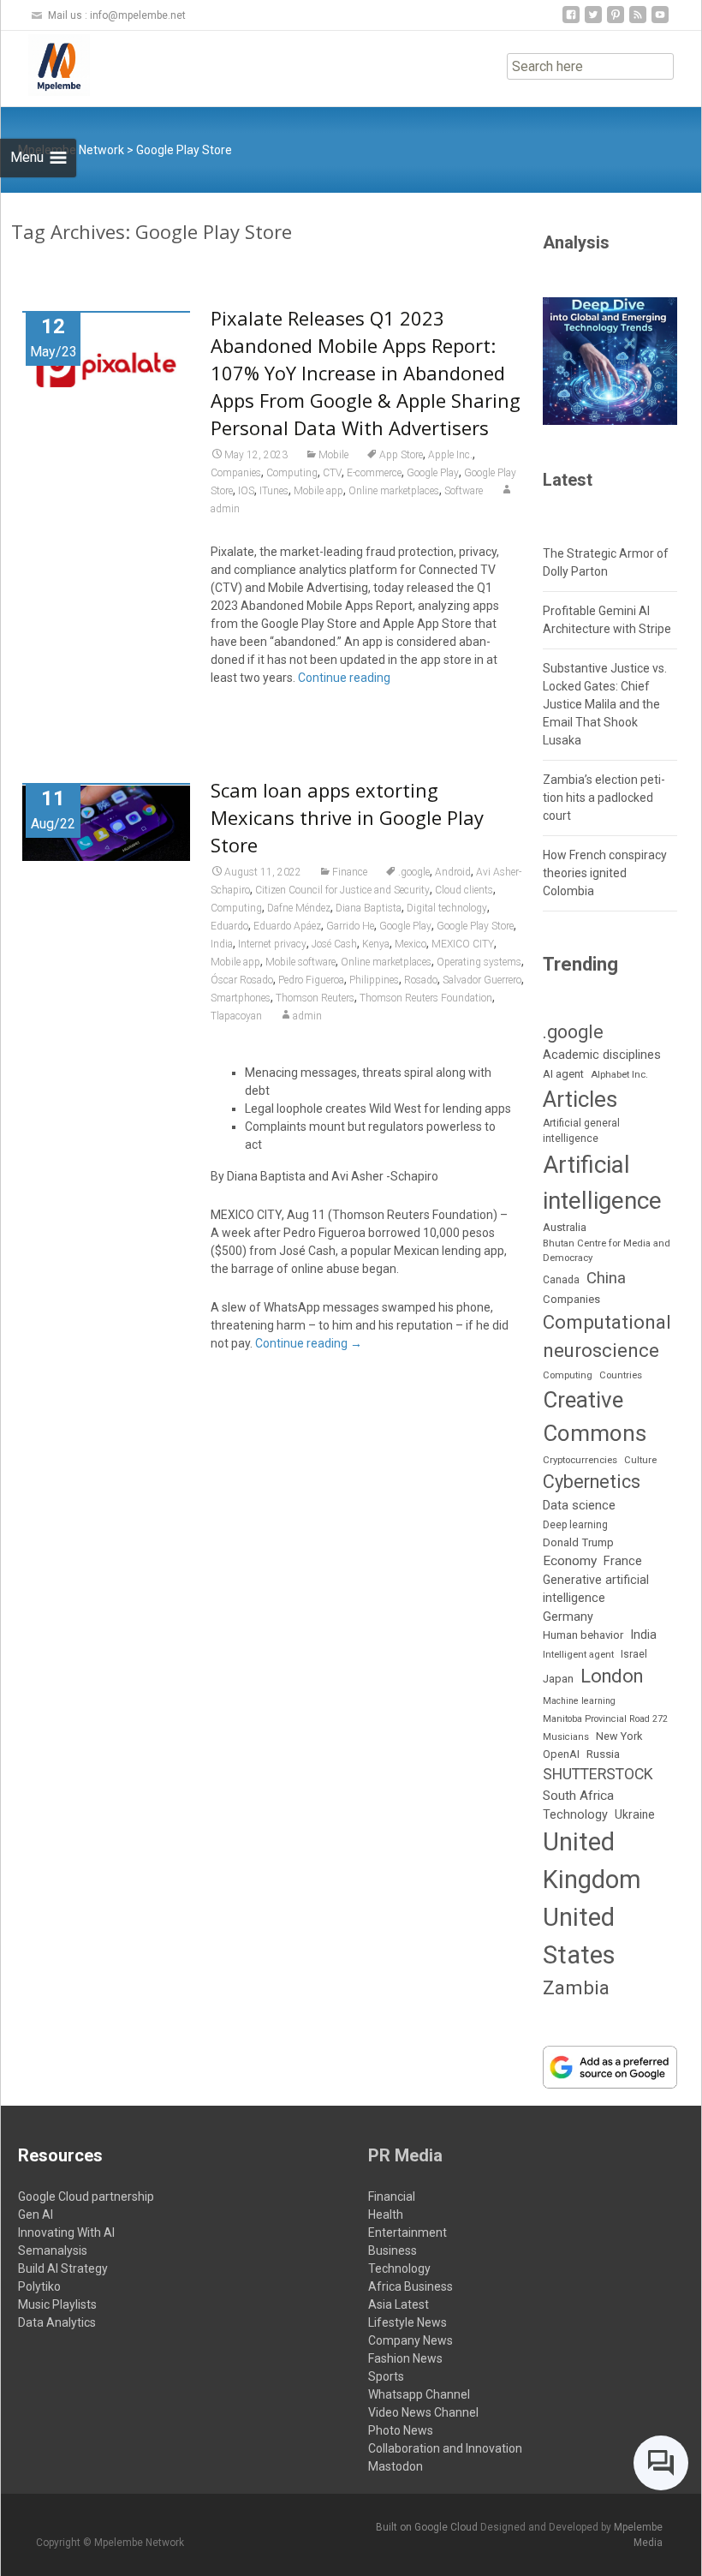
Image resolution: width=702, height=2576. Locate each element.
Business (393, 2250)
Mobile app (318, 491)
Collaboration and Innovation (445, 2448)
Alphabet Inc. (619, 1074)
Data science (579, 1505)
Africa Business (410, 2286)
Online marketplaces (394, 491)
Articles (580, 1099)
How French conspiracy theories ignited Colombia (605, 873)
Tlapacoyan (236, 1016)
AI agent (563, 1074)
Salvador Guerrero (482, 980)
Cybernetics (592, 1482)
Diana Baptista (369, 908)
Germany (568, 1617)
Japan (558, 1679)
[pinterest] (616, 21)
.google (414, 872)
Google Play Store (475, 926)
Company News (410, 2340)
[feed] (638, 21)
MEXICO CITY (463, 944)
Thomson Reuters (315, 998)
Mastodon (396, 2466)
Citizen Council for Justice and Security (342, 890)
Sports (386, 2376)
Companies (236, 473)
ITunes (274, 491)
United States (579, 1936)
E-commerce (374, 473)
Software (464, 491)
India (222, 944)
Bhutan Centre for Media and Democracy (607, 1250)
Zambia (576, 1988)
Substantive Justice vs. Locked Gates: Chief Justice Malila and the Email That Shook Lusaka (605, 704)
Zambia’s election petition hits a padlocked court (604, 798)
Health (386, 2214)
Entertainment (408, 2232)
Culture (640, 1460)
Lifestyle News (408, 2322)
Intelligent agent (578, 1654)
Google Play (433, 473)
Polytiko (39, 2286)
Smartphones (241, 998)
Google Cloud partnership (86, 2196)
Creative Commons (595, 1417)
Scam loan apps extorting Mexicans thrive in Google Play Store (347, 817)
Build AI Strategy (63, 2268)
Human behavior (583, 1635)
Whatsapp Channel (419, 2394)
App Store (401, 455)
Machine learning (579, 1701)
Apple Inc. (450, 455)
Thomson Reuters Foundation (426, 998)
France (623, 1561)
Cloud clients (464, 890)
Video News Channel (423, 2412)
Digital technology (447, 908)
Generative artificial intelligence (596, 1589)
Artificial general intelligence (581, 1131)
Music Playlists (57, 2304)
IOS (246, 491)
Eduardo (229, 926)
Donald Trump (578, 1542)
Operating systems (479, 962)
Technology (575, 1815)
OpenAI (561, 1754)
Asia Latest (399, 2304)
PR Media (405, 2155)
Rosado (421, 980)
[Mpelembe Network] (45, 65)
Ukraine (635, 1814)
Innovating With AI (66, 2232)
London (612, 1676)
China (606, 1278)
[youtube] (660, 21)
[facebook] (571, 21)
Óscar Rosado (242, 980)
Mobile (333, 455)
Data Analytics (57, 2322)
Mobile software (300, 962)
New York (619, 1736)
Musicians (566, 1737)
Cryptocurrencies (580, 1460)
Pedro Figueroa (311, 980)
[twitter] (593, 21)
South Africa (578, 1796)
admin (307, 1016)
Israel (634, 1654)
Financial (392, 2196)
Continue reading (344, 678)
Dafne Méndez (299, 908)
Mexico (410, 944)
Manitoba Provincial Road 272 (605, 1719)
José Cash (334, 944)
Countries (621, 1375)
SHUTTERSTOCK (598, 1774)
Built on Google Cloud (428, 2527)
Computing (292, 473)
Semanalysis (53, 2250)
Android (453, 872)
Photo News (401, 2430)
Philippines (374, 980)
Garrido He (350, 926)
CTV (332, 473)
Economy (570, 1561)
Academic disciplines (602, 1055)
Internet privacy (272, 944)
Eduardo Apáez (287, 926)
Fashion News (405, 2358)
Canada (561, 1280)
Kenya (376, 944)
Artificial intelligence (602, 1182)
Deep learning (575, 1525)
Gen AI (36, 2214)
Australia (565, 1227)
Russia (603, 1754)
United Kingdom (592, 1861)
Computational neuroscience (607, 1336)
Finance (350, 872)
